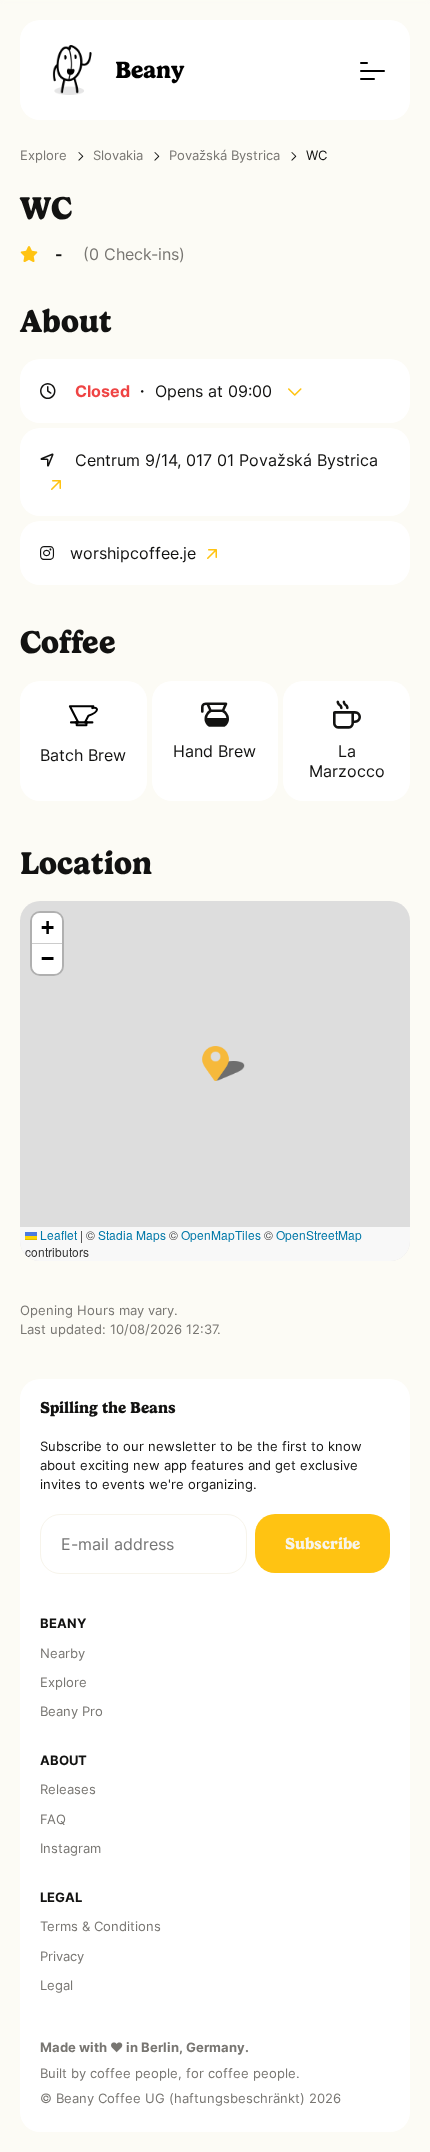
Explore (43, 155)
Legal (56, 1985)
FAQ (53, 1819)
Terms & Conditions (100, 1926)
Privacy (62, 1956)
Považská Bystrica (224, 155)
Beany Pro (71, 1711)
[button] (215, 1063)
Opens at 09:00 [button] (216, 391)
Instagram (70, 1848)
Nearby (62, 1653)
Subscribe (322, 1543)
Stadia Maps (132, 1234)
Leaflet (57, 1234)
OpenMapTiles (221, 1234)
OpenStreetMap (319, 1234)
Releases (68, 1789)
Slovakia (118, 155)
